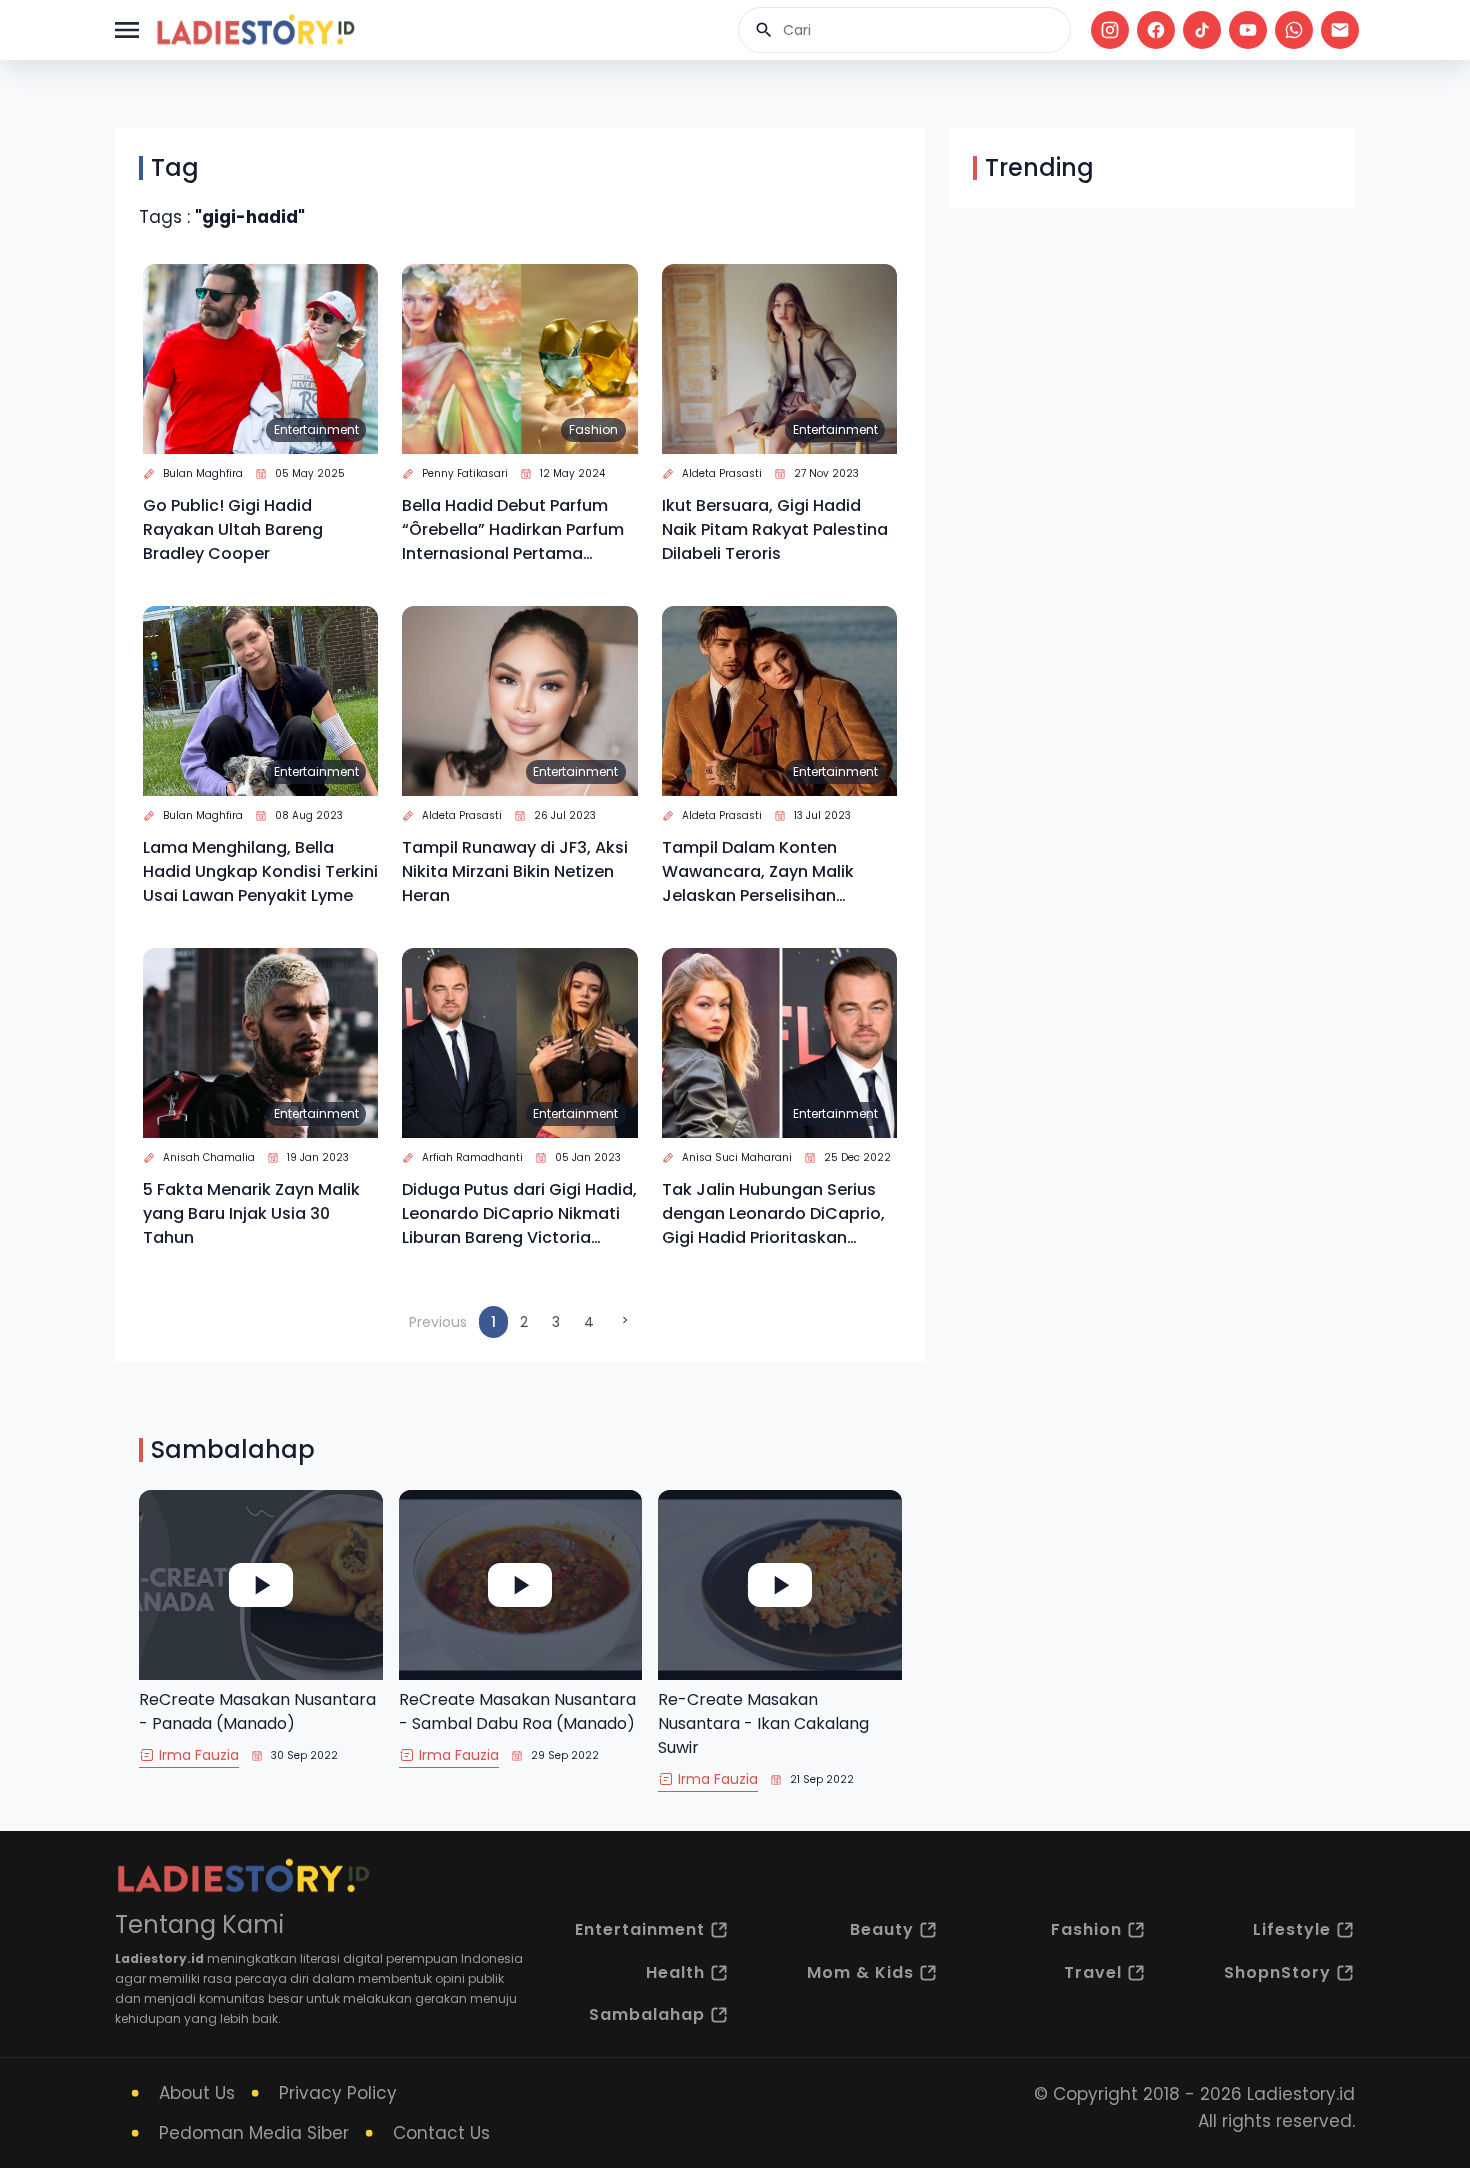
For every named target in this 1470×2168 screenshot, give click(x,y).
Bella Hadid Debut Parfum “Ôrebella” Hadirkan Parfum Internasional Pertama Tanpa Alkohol (513, 530)
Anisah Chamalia (209, 1157)
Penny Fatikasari (465, 473)
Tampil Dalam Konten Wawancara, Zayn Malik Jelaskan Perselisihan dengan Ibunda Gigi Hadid (768, 872)
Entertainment (316, 429)
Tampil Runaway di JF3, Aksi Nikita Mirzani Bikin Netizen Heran (515, 871)
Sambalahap (647, 2014)
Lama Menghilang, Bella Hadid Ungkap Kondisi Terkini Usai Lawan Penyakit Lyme (260, 871)
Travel (1093, 1972)
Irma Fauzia (199, 1755)
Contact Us (441, 2133)
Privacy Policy (338, 2093)
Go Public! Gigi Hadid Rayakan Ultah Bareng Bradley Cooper (233, 529)
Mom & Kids (860, 1972)
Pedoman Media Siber (254, 2133)
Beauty (882, 1929)
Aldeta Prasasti (722, 473)
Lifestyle (1292, 1929)
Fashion (593, 429)
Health (675, 1972)
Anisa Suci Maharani (737, 1157)
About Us (197, 2093)
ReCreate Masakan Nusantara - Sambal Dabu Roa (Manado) (517, 1711)
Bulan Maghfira (203, 473)
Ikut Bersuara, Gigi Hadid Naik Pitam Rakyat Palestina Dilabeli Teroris (775, 529)
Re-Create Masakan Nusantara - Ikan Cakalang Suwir (763, 1723)
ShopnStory (1277, 1972)
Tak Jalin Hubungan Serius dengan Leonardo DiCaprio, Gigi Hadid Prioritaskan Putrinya (773, 1214)
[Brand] (255, 30)
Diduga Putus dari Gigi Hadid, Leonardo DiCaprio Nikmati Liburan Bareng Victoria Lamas (519, 1214)
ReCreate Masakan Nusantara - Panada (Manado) (257, 1711)
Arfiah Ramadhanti (472, 1157)
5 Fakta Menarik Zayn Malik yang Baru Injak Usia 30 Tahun (251, 1213)
